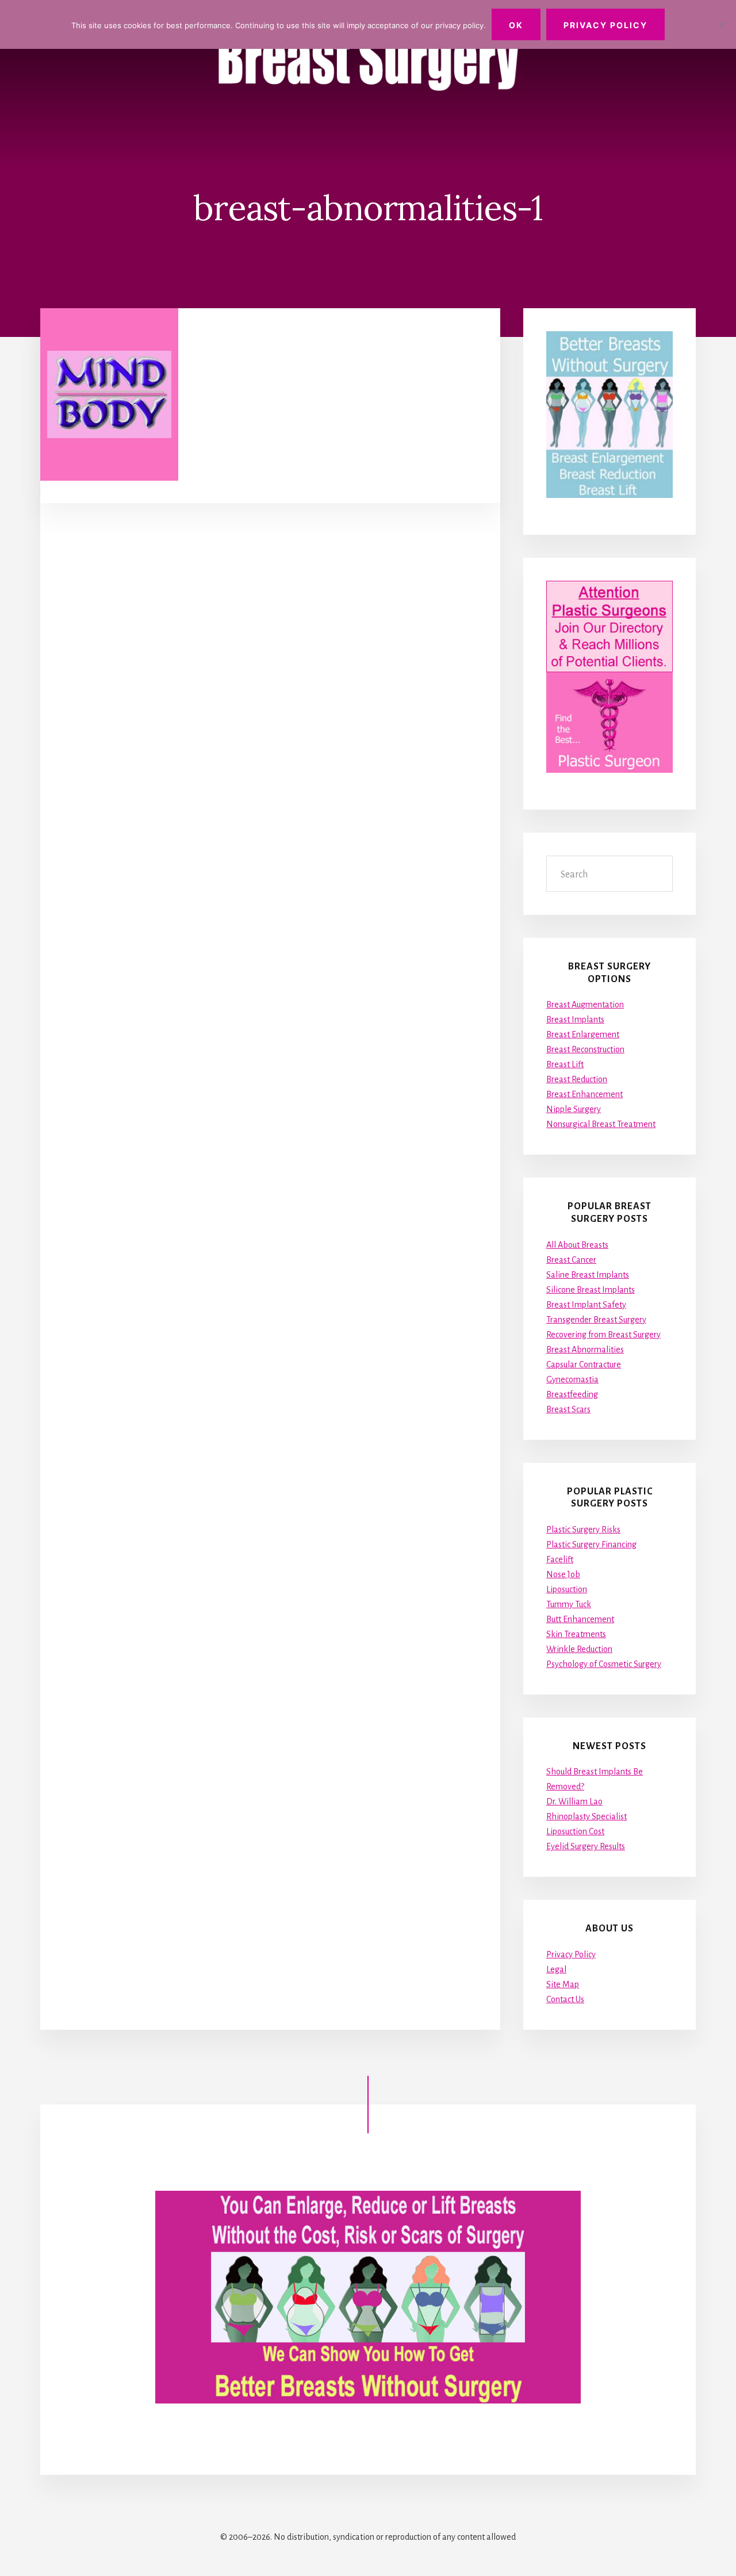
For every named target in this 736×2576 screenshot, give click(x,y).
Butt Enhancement (580, 1619)
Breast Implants (575, 1019)
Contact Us (565, 1999)
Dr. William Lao (574, 1801)
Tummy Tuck (569, 1604)
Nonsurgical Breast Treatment (601, 1124)
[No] (722, 25)
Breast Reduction (577, 1079)
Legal (556, 1969)
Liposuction (567, 1589)
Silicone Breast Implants (591, 1290)
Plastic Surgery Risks (583, 1529)
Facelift (560, 1559)
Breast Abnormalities (585, 1350)
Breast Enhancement (584, 1094)
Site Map (563, 1984)
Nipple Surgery (574, 1109)
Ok (516, 25)
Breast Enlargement (583, 1034)
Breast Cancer (571, 1260)
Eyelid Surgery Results (586, 1846)
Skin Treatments (576, 1634)
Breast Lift (565, 1064)
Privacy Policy (571, 1954)
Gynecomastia (572, 1379)
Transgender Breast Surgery (596, 1320)
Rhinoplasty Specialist (586, 1816)
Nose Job (563, 1574)
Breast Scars (568, 1409)
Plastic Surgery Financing (591, 1544)
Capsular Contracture (584, 1364)
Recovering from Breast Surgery (603, 1335)
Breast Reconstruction (585, 1049)
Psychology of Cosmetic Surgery (604, 1664)
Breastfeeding (572, 1394)
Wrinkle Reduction (579, 1649)
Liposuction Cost (575, 1831)
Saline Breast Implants (588, 1275)
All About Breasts (577, 1245)
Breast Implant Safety (586, 1305)
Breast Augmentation (585, 1005)
